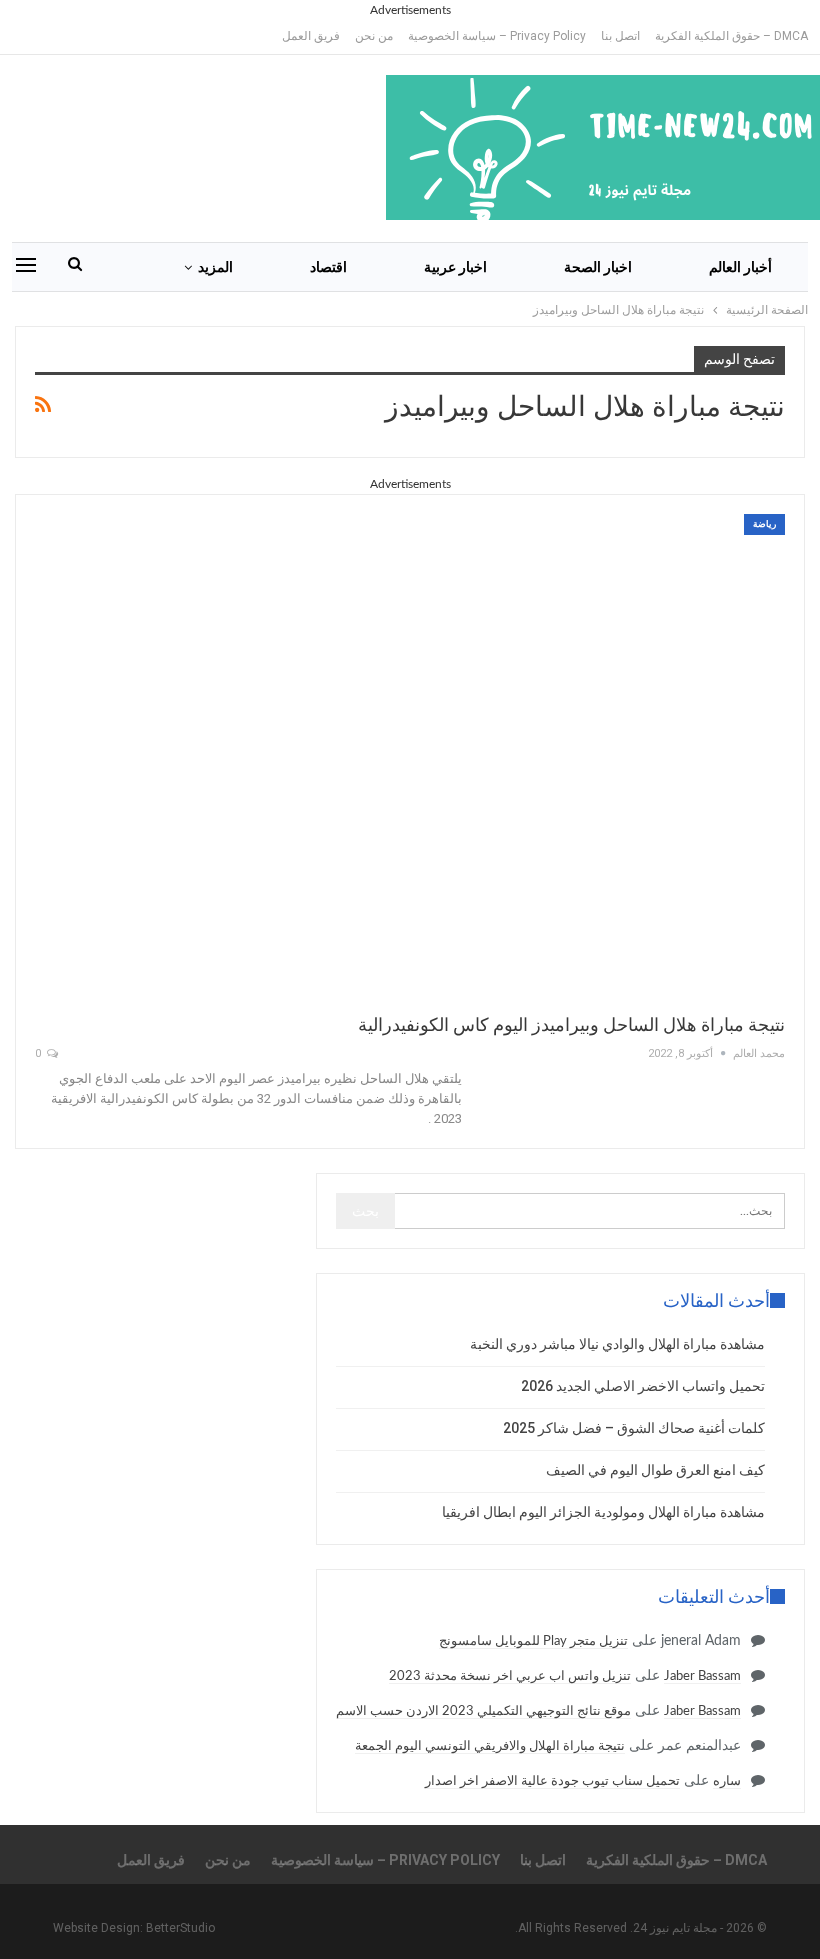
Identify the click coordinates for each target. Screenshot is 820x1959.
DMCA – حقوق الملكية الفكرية (731, 36)
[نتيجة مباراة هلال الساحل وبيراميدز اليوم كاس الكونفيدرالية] (410, 754)
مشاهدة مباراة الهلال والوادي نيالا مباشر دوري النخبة (617, 1344)
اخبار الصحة (598, 267)
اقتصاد (328, 267)
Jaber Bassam (702, 1676)
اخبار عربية (455, 267)
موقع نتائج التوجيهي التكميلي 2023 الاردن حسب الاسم (483, 1711)
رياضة (764, 524)
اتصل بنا (620, 36)
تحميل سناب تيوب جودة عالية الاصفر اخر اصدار (552, 1781)
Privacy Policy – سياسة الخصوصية (497, 36)
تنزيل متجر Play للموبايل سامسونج (533, 1641)
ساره (727, 1781)
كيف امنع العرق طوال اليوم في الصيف (655, 1470)
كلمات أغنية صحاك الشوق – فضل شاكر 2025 (634, 1428)
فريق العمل (311, 36)
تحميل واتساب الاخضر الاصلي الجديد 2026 (643, 1386)
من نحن (374, 36)
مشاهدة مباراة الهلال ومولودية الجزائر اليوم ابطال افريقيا (603, 1512)
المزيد (215, 267)
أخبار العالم (740, 267)
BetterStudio (180, 1928)
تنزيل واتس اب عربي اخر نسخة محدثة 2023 (510, 1676)
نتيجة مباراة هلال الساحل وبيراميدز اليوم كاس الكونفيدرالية (571, 1024)
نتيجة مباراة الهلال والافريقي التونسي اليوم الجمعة (490, 1746)
